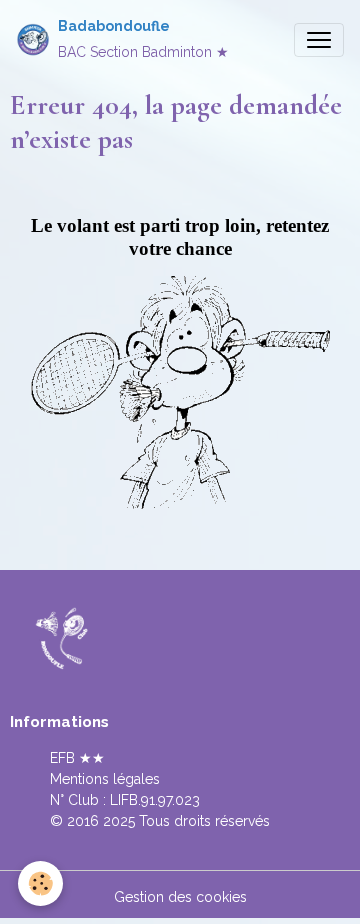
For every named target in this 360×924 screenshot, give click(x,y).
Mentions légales (105, 779)
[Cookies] (40, 883)
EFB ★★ (77, 758)
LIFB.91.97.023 (155, 800)
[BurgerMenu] (319, 40)
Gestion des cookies (180, 897)
